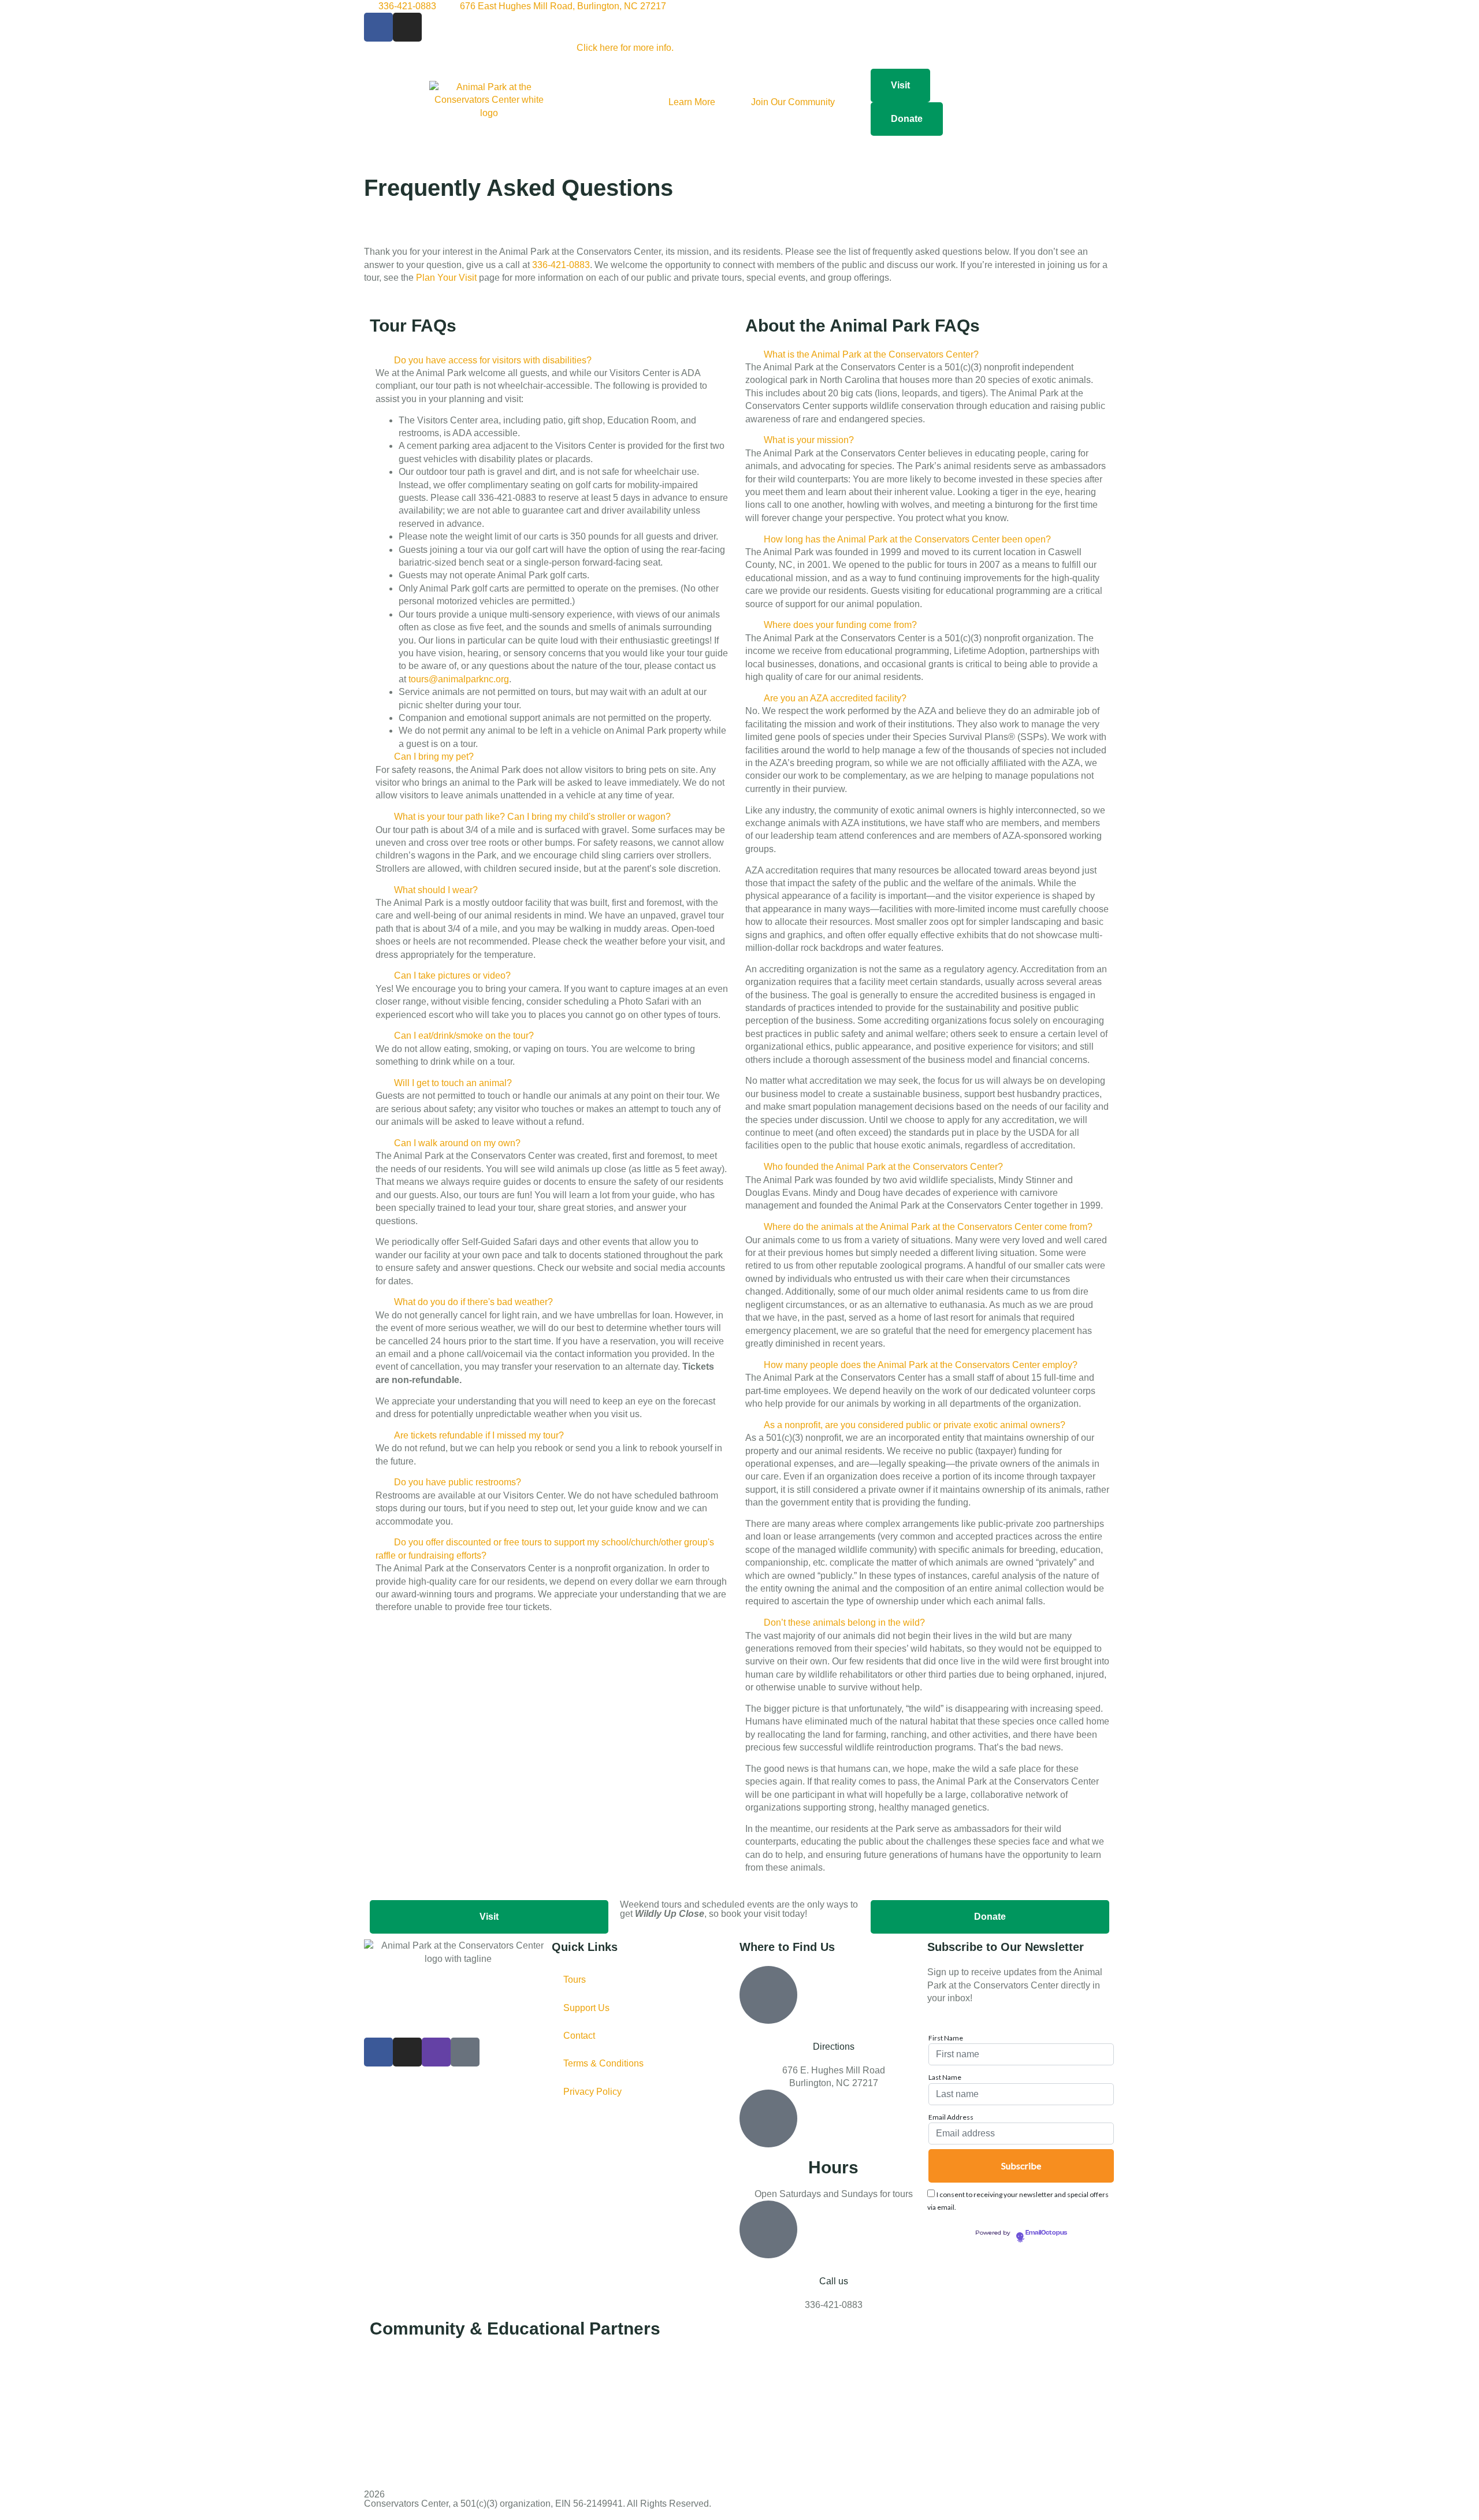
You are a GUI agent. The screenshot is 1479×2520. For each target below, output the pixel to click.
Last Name (945, 2077)
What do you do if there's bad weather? (473, 1302)
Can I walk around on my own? (457, 1143)
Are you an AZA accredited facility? (835, 698)
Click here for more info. (625, 48)
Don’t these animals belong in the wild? (844, 1623)
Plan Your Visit (446, 278)
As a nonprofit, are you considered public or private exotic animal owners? (915, 1425)
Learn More (692, 102)
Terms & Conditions (603, 2063)
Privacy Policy (592, 2092)
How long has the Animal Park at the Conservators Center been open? (907, 539)
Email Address (951, 2117)
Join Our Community (793, 102)
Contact (579, 2036)
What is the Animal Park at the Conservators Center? (871, 354)
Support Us (586, 2008)
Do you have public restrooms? (458, 1482)
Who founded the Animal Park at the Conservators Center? (883, 1167)
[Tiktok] (465, 2052)
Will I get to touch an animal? (453, 1083)
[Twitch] (436, 2052)
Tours (575, 1980)
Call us (834, 2281)
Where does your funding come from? (840, 625)
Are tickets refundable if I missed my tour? (479, 1435)
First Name (946, 2038)
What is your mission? (809, 440)
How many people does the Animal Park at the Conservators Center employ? (921, 1365)
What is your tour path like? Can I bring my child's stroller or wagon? (532, 817)
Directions (834, 2047)
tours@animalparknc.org (459, 679)
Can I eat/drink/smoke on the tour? (464, 1036)
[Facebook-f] (378, 27)
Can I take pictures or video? (452, 975)
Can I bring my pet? (434, 757)
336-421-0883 (561, 265)
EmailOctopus (1046, 2233)
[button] (552, 360)
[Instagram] (407, 27)
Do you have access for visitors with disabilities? (493, 360)
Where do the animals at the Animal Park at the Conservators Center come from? (928, 1227)
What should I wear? (436, 890)
